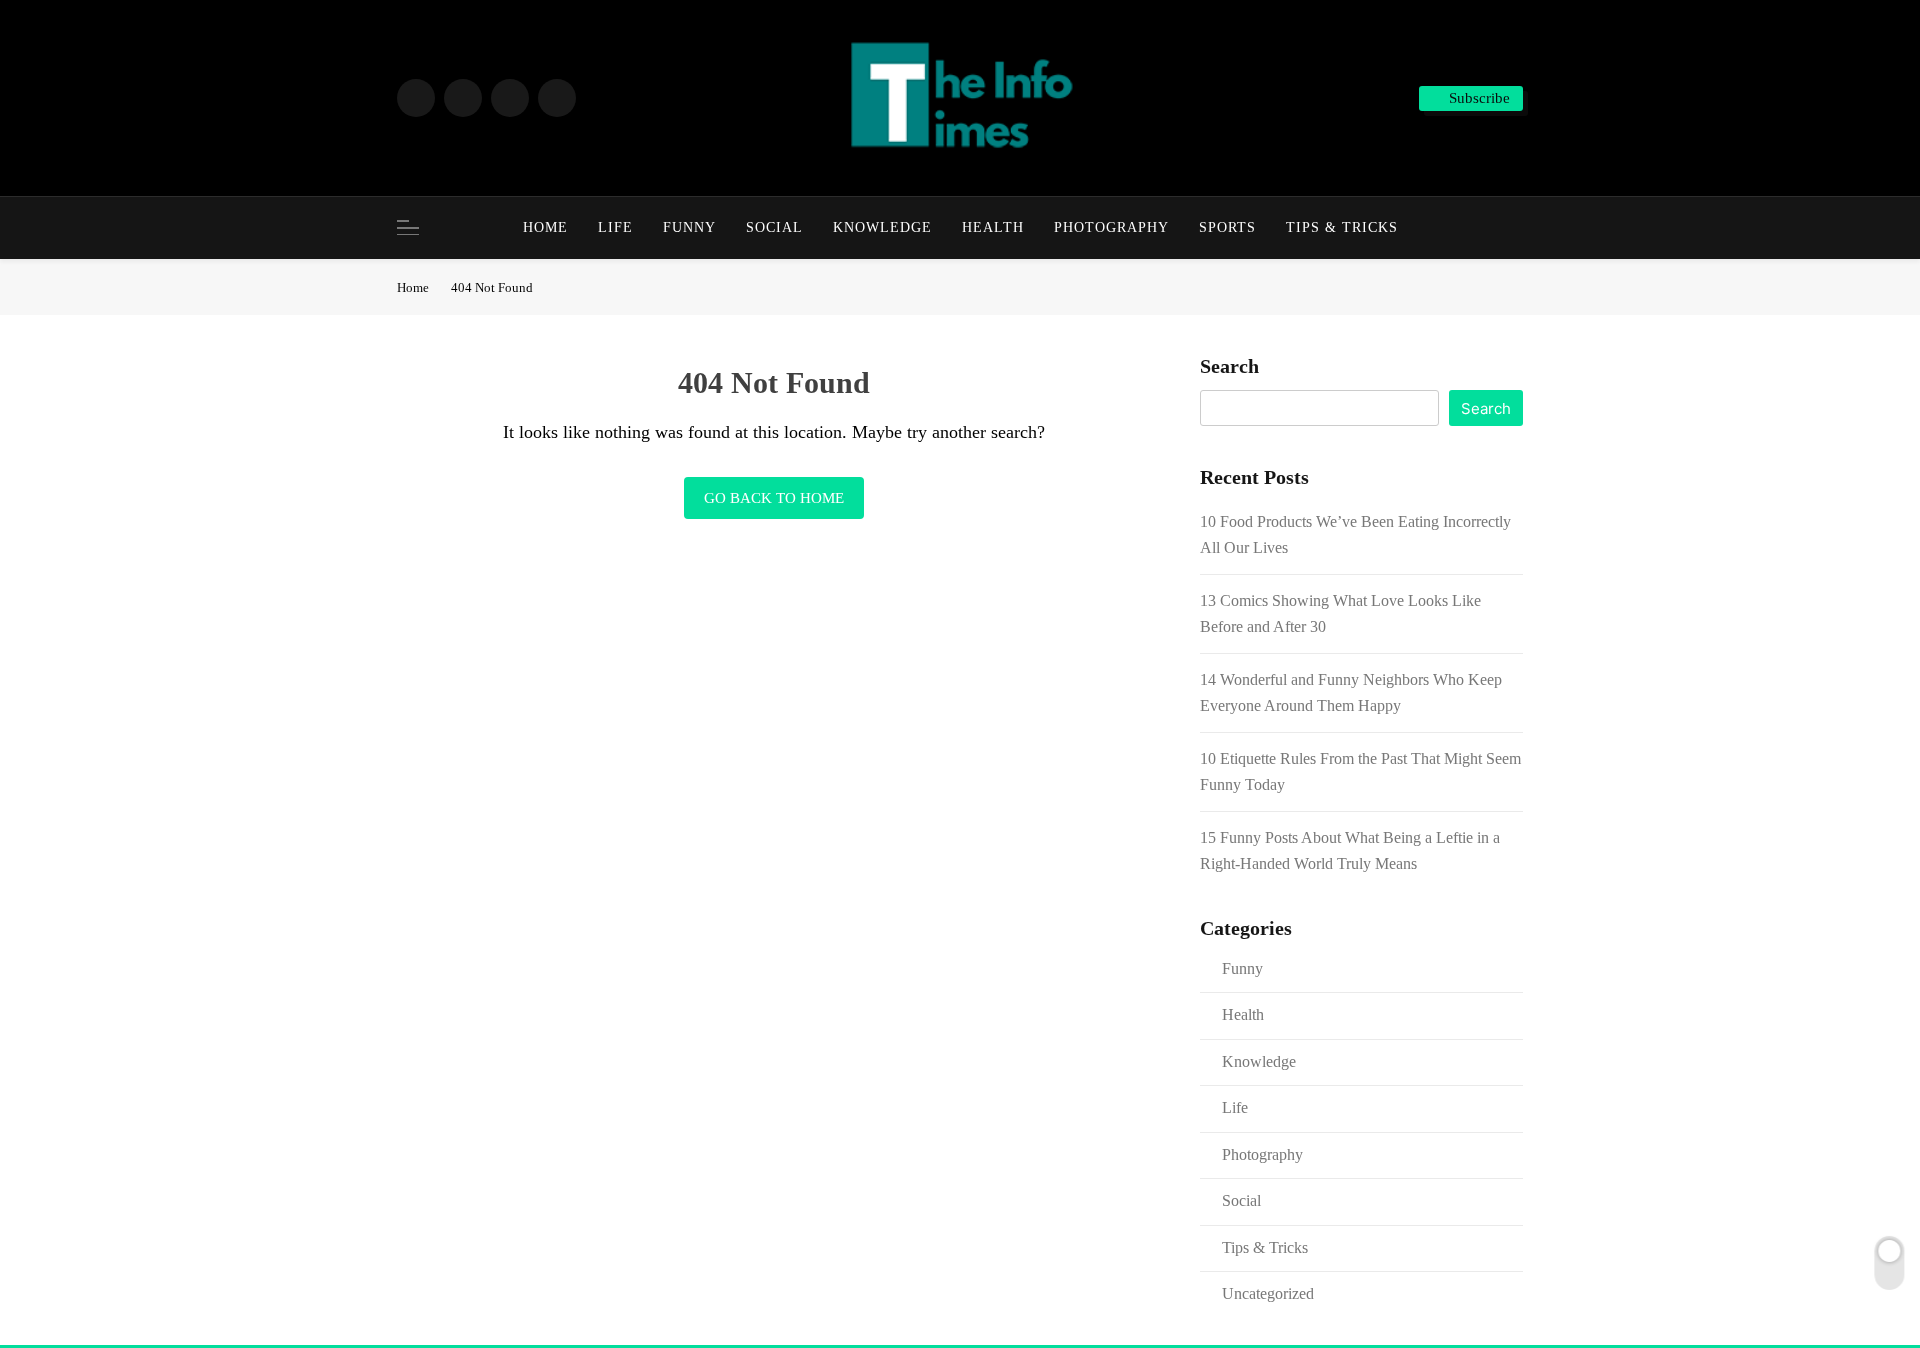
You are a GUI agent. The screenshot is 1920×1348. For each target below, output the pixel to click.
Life (615, 227)
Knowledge (882, 227)
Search (1229, 366)
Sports (1227, 227)
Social (774, 227)
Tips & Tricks (1342, 227)
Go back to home (774, 498)
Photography (1111, 227)
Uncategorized (1268, 1293)
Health (993, 227)
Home (545, 227)
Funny (689, 227)
